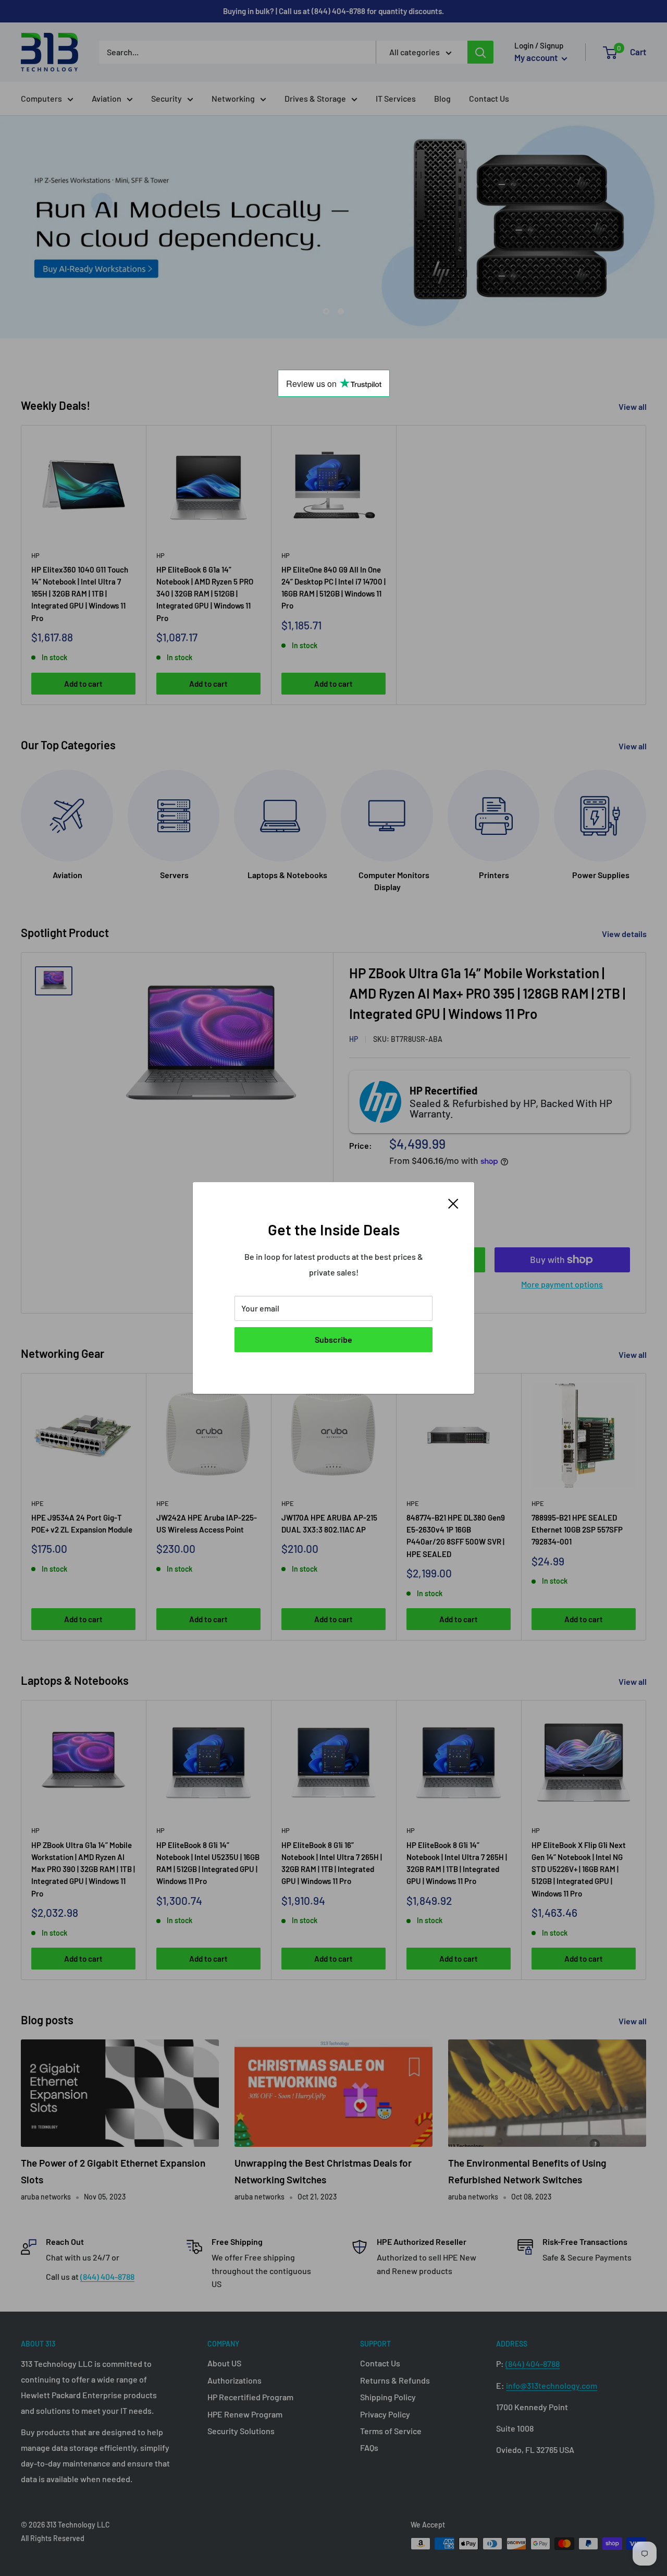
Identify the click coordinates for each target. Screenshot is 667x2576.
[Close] (453, 1202)
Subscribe (333, 1339)
